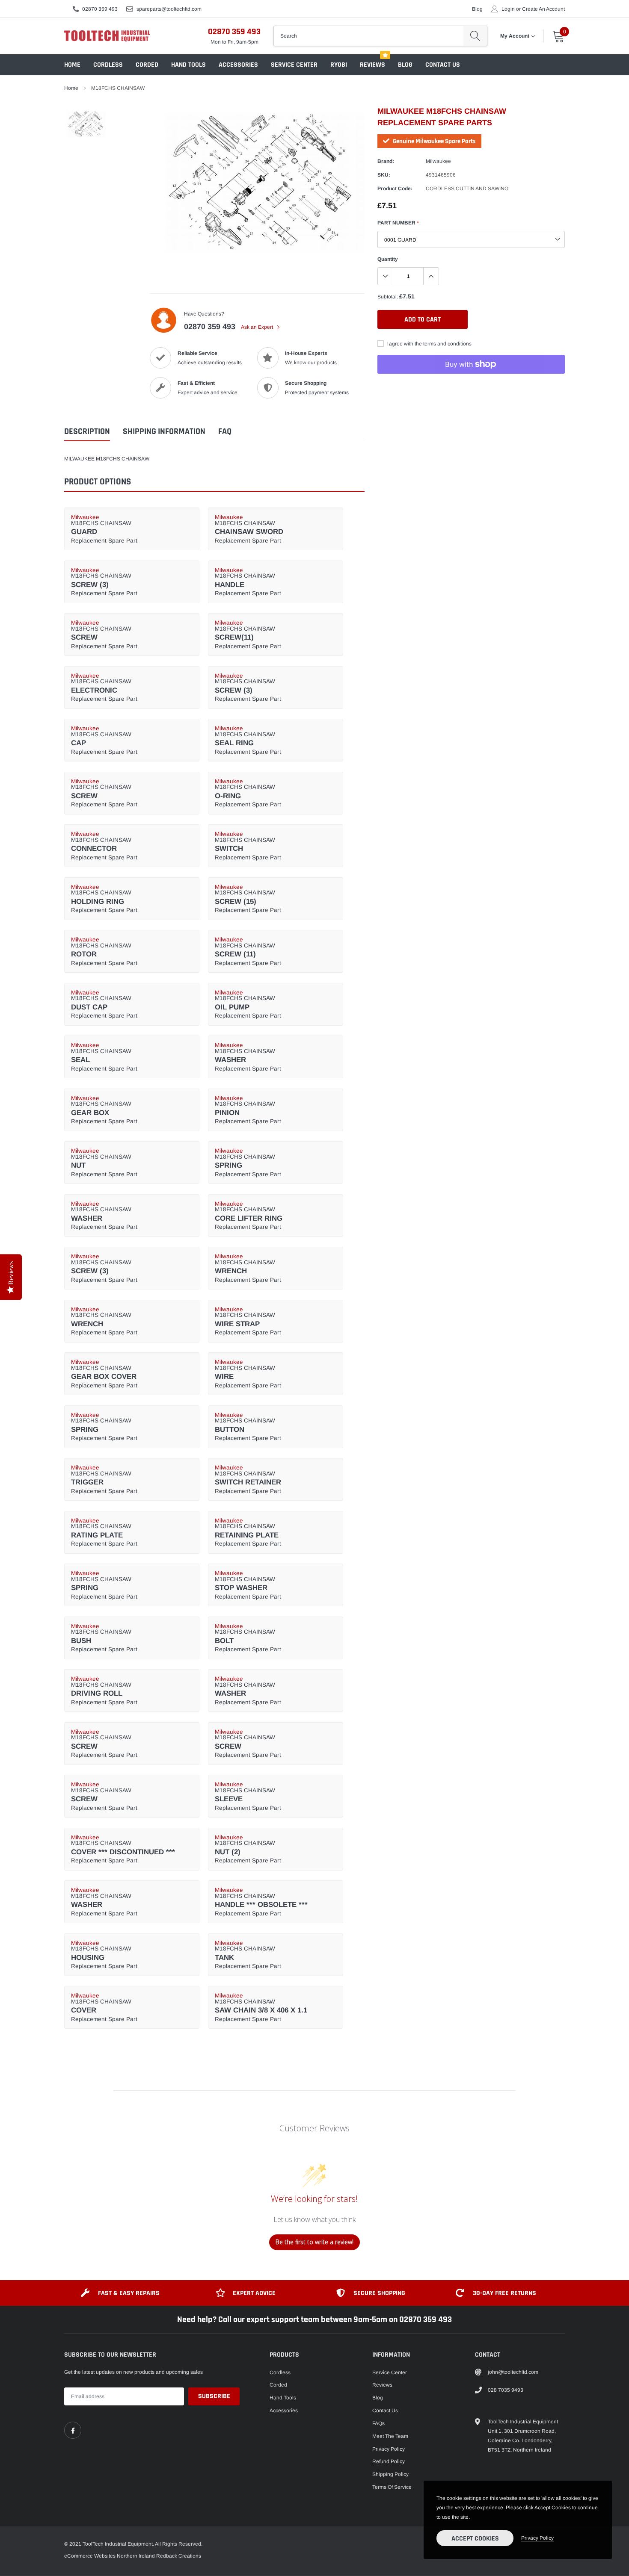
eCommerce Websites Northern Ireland (110, 2556)
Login (508, 9)
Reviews (372, 65)
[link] (73, 2430)
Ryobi (339, 65)
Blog (477, 9)
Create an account (543, 9)
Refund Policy (389, 2461)
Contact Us (443, 65)
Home (72, 65)
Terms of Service (392, 2487)
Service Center (294, 65)
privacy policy (537, 2538)
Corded (147, 65)
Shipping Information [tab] (164, 432)
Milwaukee (438, 161)
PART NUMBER (398, 223)
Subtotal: (388, 297)
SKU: (384, 175)
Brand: (386, 161)
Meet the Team (390, 2436)
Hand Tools (188, 65)
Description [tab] (87, 432)
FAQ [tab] (225, 432)
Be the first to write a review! (314, 2242)
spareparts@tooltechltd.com (169, 9)
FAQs (378, 2423)
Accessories (238, 65)
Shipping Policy (390, 2474)
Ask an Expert (258, 327)
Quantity (388, 259)
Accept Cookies (475, 2539)
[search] (475, 36)
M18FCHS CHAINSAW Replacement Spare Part (104, 529)
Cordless (108, 65)
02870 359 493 (100, 9)
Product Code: (395, 189)
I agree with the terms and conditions (428, 344)
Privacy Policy (389, 2449)
